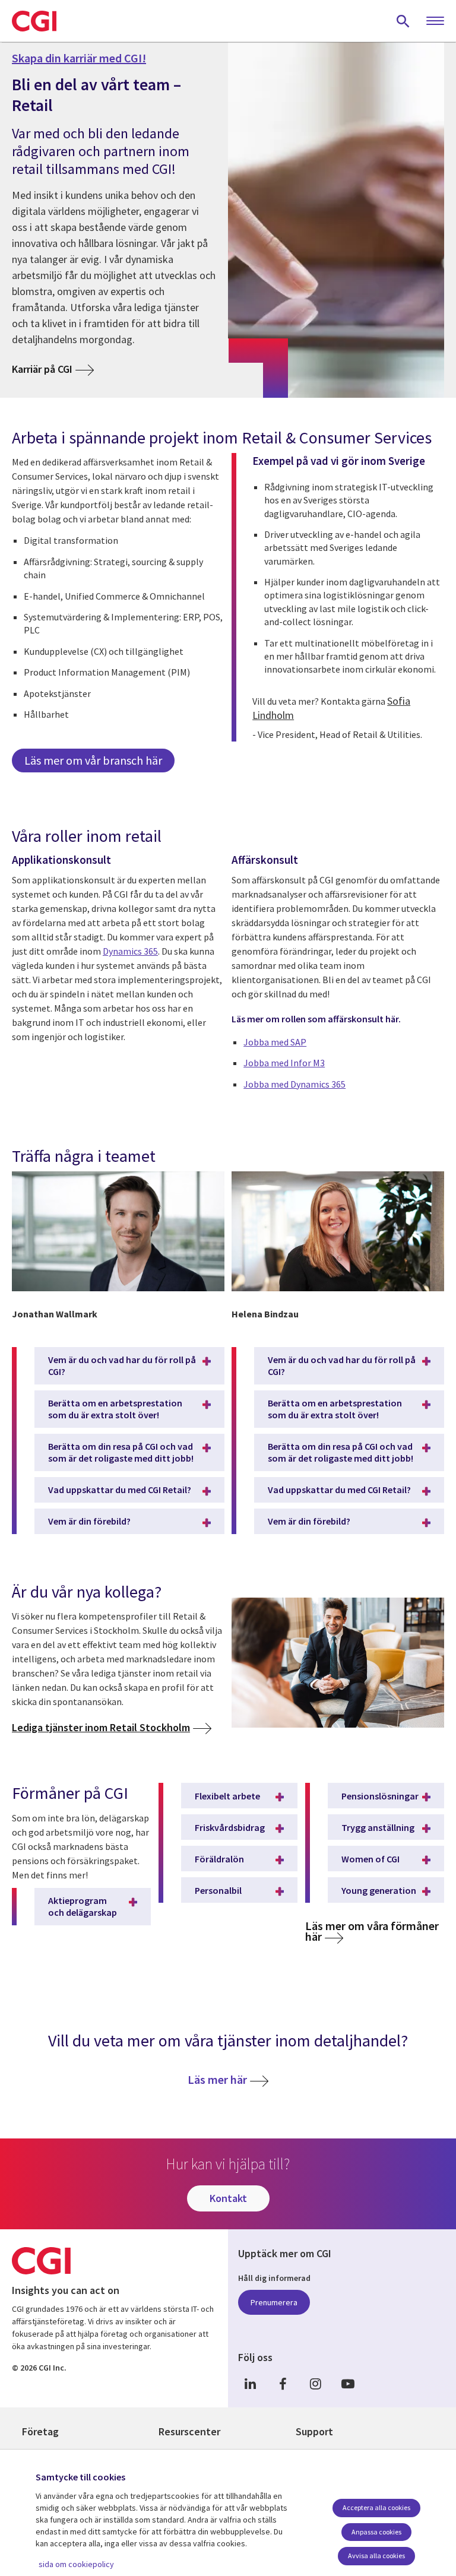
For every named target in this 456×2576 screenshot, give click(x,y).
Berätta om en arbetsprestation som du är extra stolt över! (115, 1409)
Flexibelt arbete (227, 1796)
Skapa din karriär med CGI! (79, 58)
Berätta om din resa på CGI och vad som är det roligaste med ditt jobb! (121, 1452)
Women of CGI (370, 1859)
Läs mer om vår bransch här (93, 760)
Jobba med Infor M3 (284, 1063)
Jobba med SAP (275, 1042)
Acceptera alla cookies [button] (376, 2507)
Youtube (348, 2384)
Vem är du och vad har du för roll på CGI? (122, 1365)
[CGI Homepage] (34, 21)
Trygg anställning (378, 1827)
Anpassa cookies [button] (376, 2532)
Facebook (283, 2384)
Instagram (315, 2384)
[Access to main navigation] (435, 21)
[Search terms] (403, 21)
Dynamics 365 (130, 951)
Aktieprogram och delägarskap (83, 1906)
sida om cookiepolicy (76, 2564)
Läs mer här (217, 2079)
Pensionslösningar (380, 1796)
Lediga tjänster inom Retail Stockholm (101, 1727)
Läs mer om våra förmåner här (372, 1931)
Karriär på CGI (42, 369)
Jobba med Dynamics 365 (294, 1084)
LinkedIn (250, 2384)
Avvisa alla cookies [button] (376, 2556)
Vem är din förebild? (89, 1521)
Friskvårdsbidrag (230, 1827)
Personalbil (218, 1890)
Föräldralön (219, 1859)
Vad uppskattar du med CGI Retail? (120, 1490)
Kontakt (228, 2198)
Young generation (379, 1890)
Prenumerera (274, 2302)
